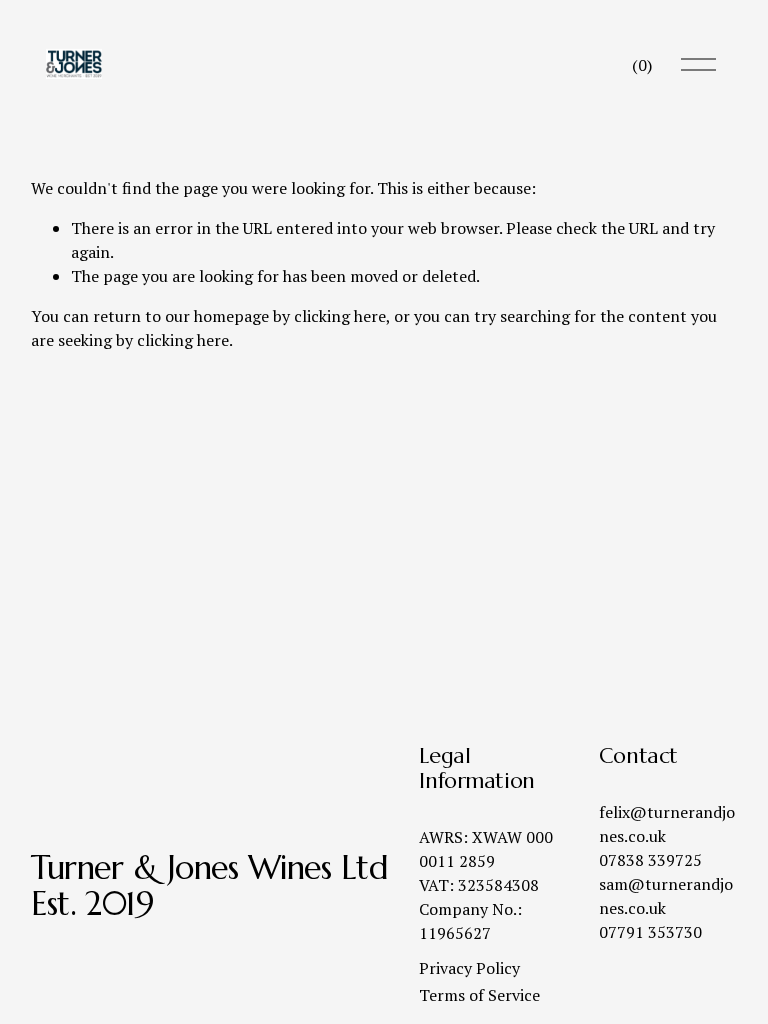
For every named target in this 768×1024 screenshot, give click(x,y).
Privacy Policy (469, 968)
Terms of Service (479, 995)
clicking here (340, 316)
